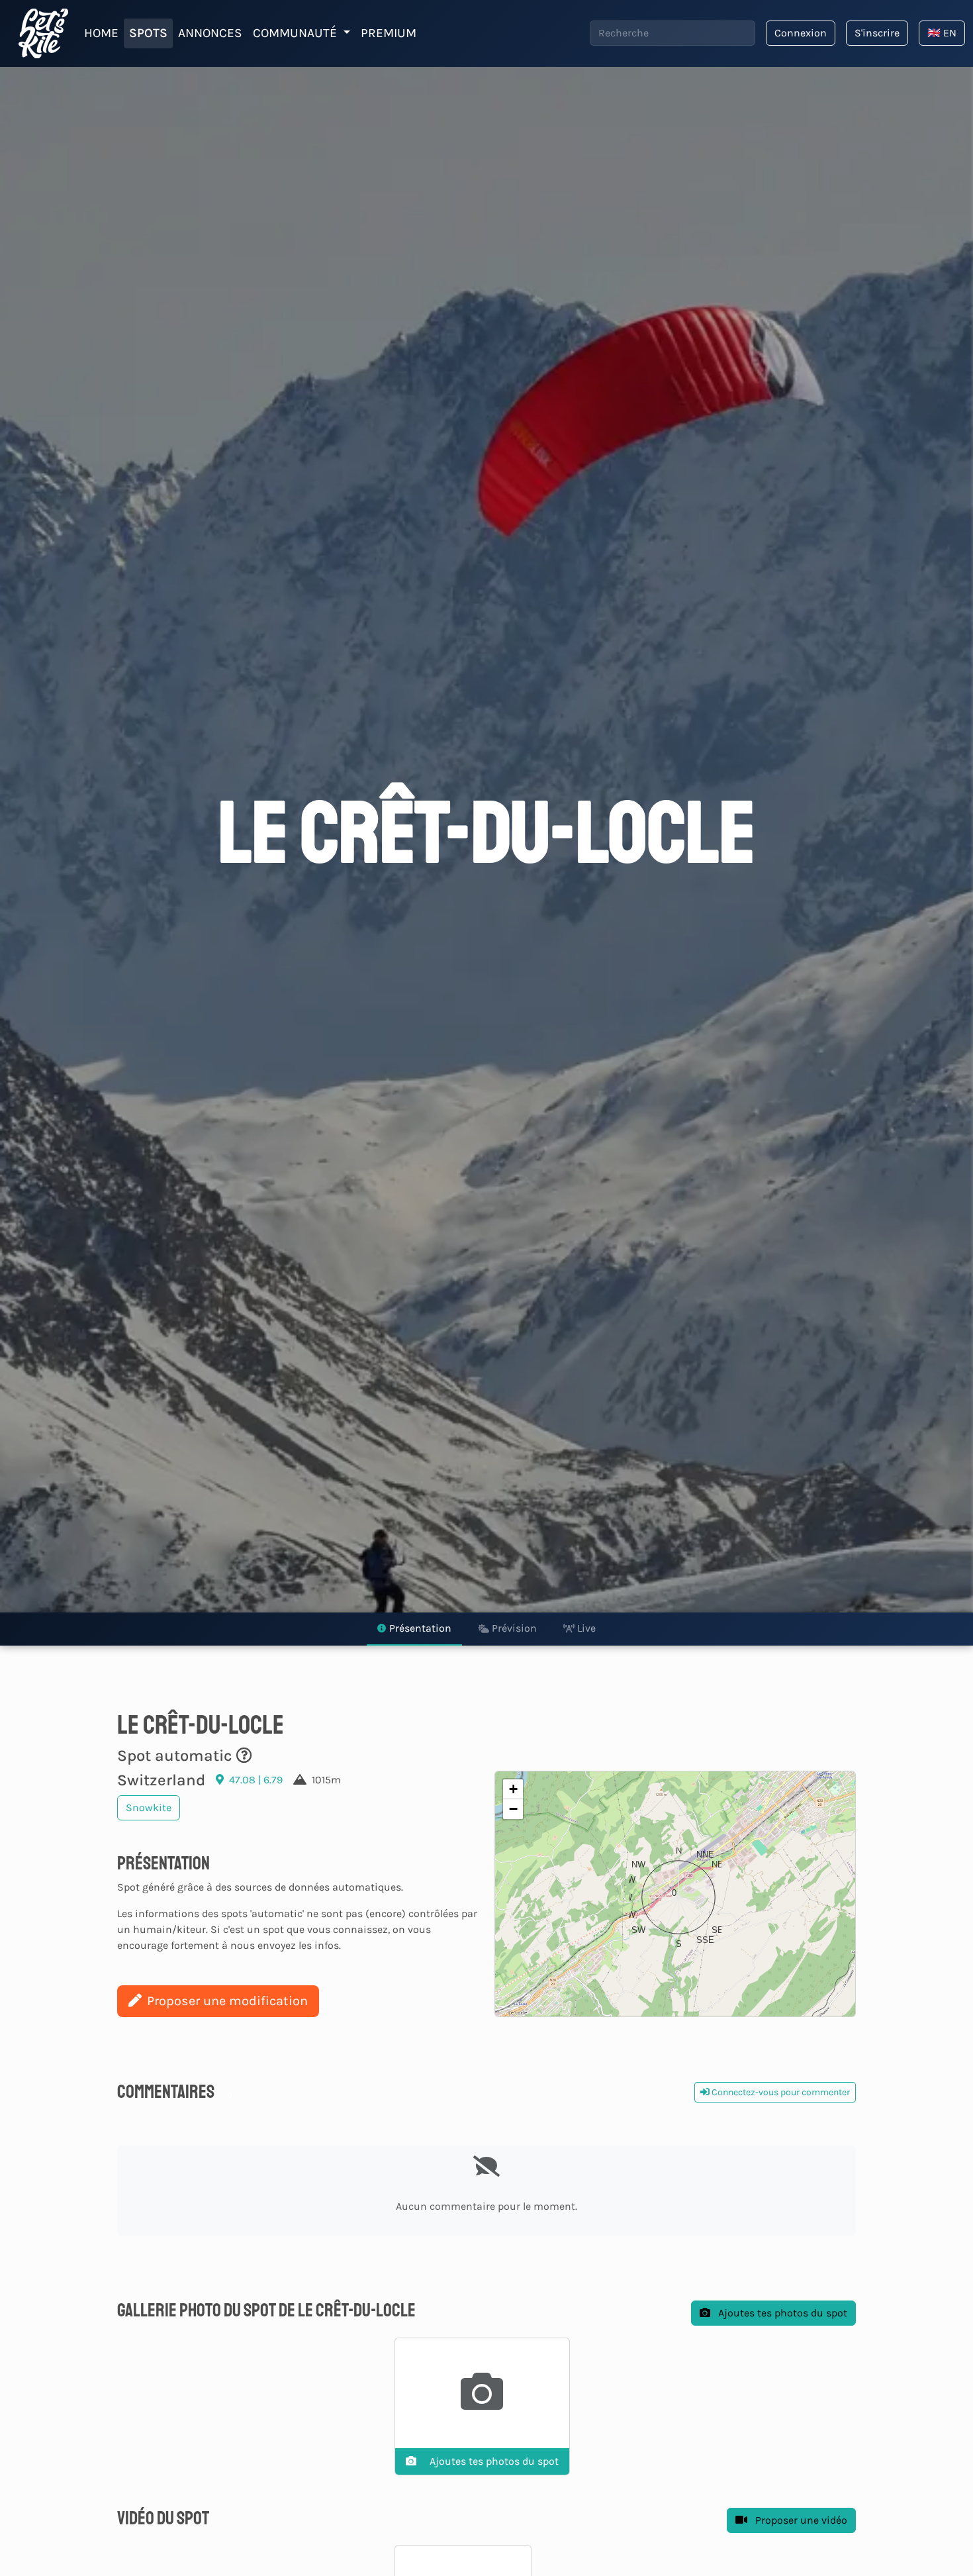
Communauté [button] (297, 33)
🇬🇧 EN (942, 33)
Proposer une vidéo (800, 2520)
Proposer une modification (227, 2001)
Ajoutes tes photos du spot (781, 2313)
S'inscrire (877, 33)
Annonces (210, 33)
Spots (148, 33)
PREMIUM (389, 33)
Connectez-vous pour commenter (780, 2092)
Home (101, 33)
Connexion (801, 33)
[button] (675, 1894)
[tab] (414, 1629)
